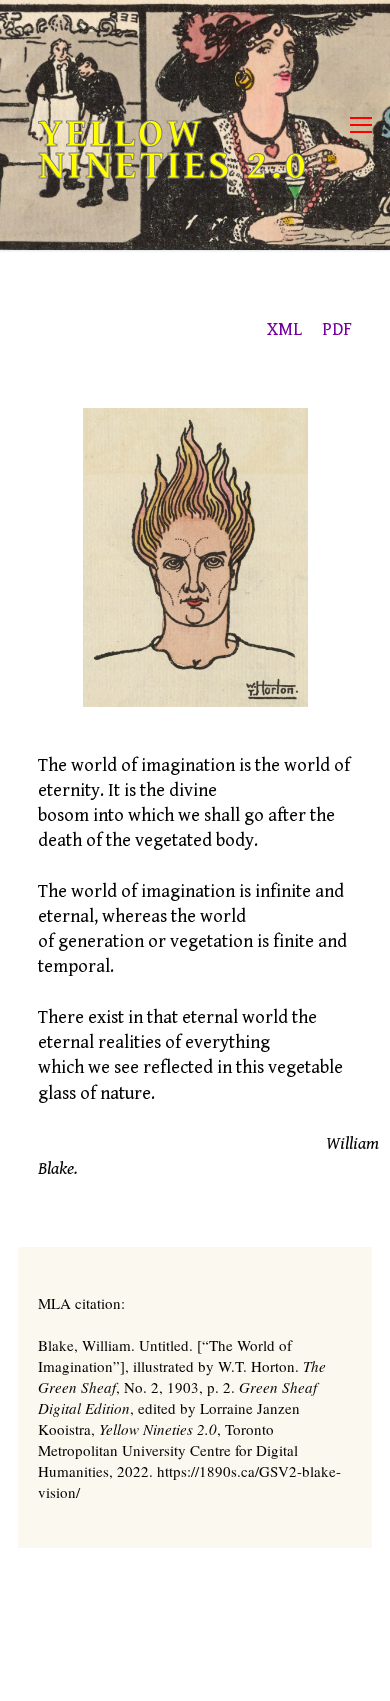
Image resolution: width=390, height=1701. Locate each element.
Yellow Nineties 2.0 (173, 150)
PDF (337, 329)
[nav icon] (361, 125)
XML (284, 329)
